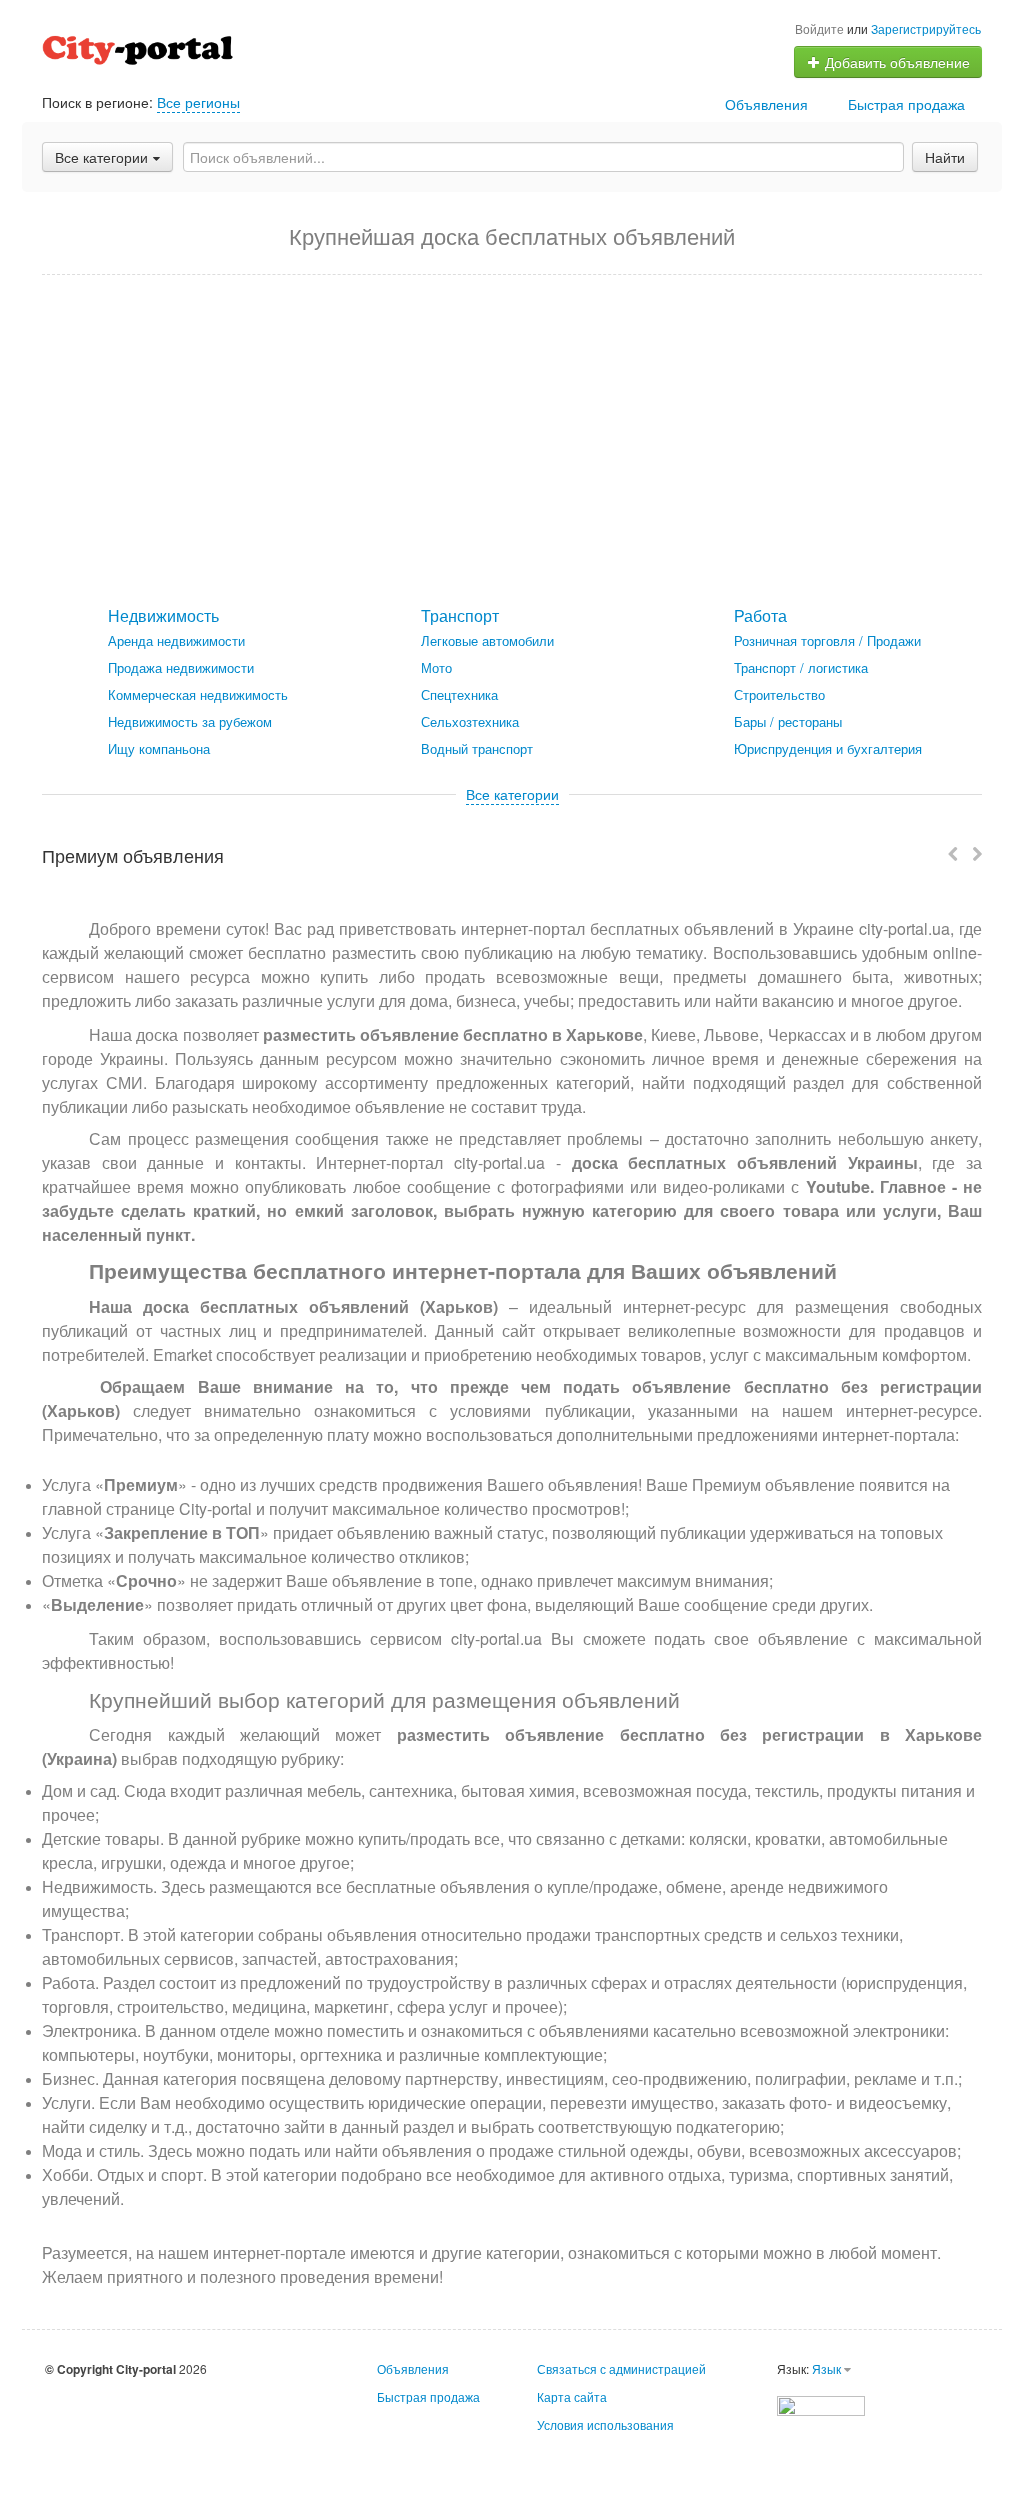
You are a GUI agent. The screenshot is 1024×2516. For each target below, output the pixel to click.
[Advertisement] (512, 441)
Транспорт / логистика (801, 667)
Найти (945, 157)
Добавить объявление (895, 62)
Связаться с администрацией (621, 2368)
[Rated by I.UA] (821, 2403)
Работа (760, 615)
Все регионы (198, 102)
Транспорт (460, 615)
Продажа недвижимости (181, 667)
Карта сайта (572, 2396)
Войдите (819, 28)
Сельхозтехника (470, 721)
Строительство (779, 694)
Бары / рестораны (788, 721)
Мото (436, 667)
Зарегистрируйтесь (926, 28)
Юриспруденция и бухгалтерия (828, 748)
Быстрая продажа (906, 104)
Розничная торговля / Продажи (827, 640)
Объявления (766, 104)
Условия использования (605, 2424)
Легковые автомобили (487, 640)
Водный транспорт (477, 748)
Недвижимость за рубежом (190, 721)
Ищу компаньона (159, 748)
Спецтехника (459, 694)
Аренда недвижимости (176, 640)
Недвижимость (163, 615)
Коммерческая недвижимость (198, 694)
